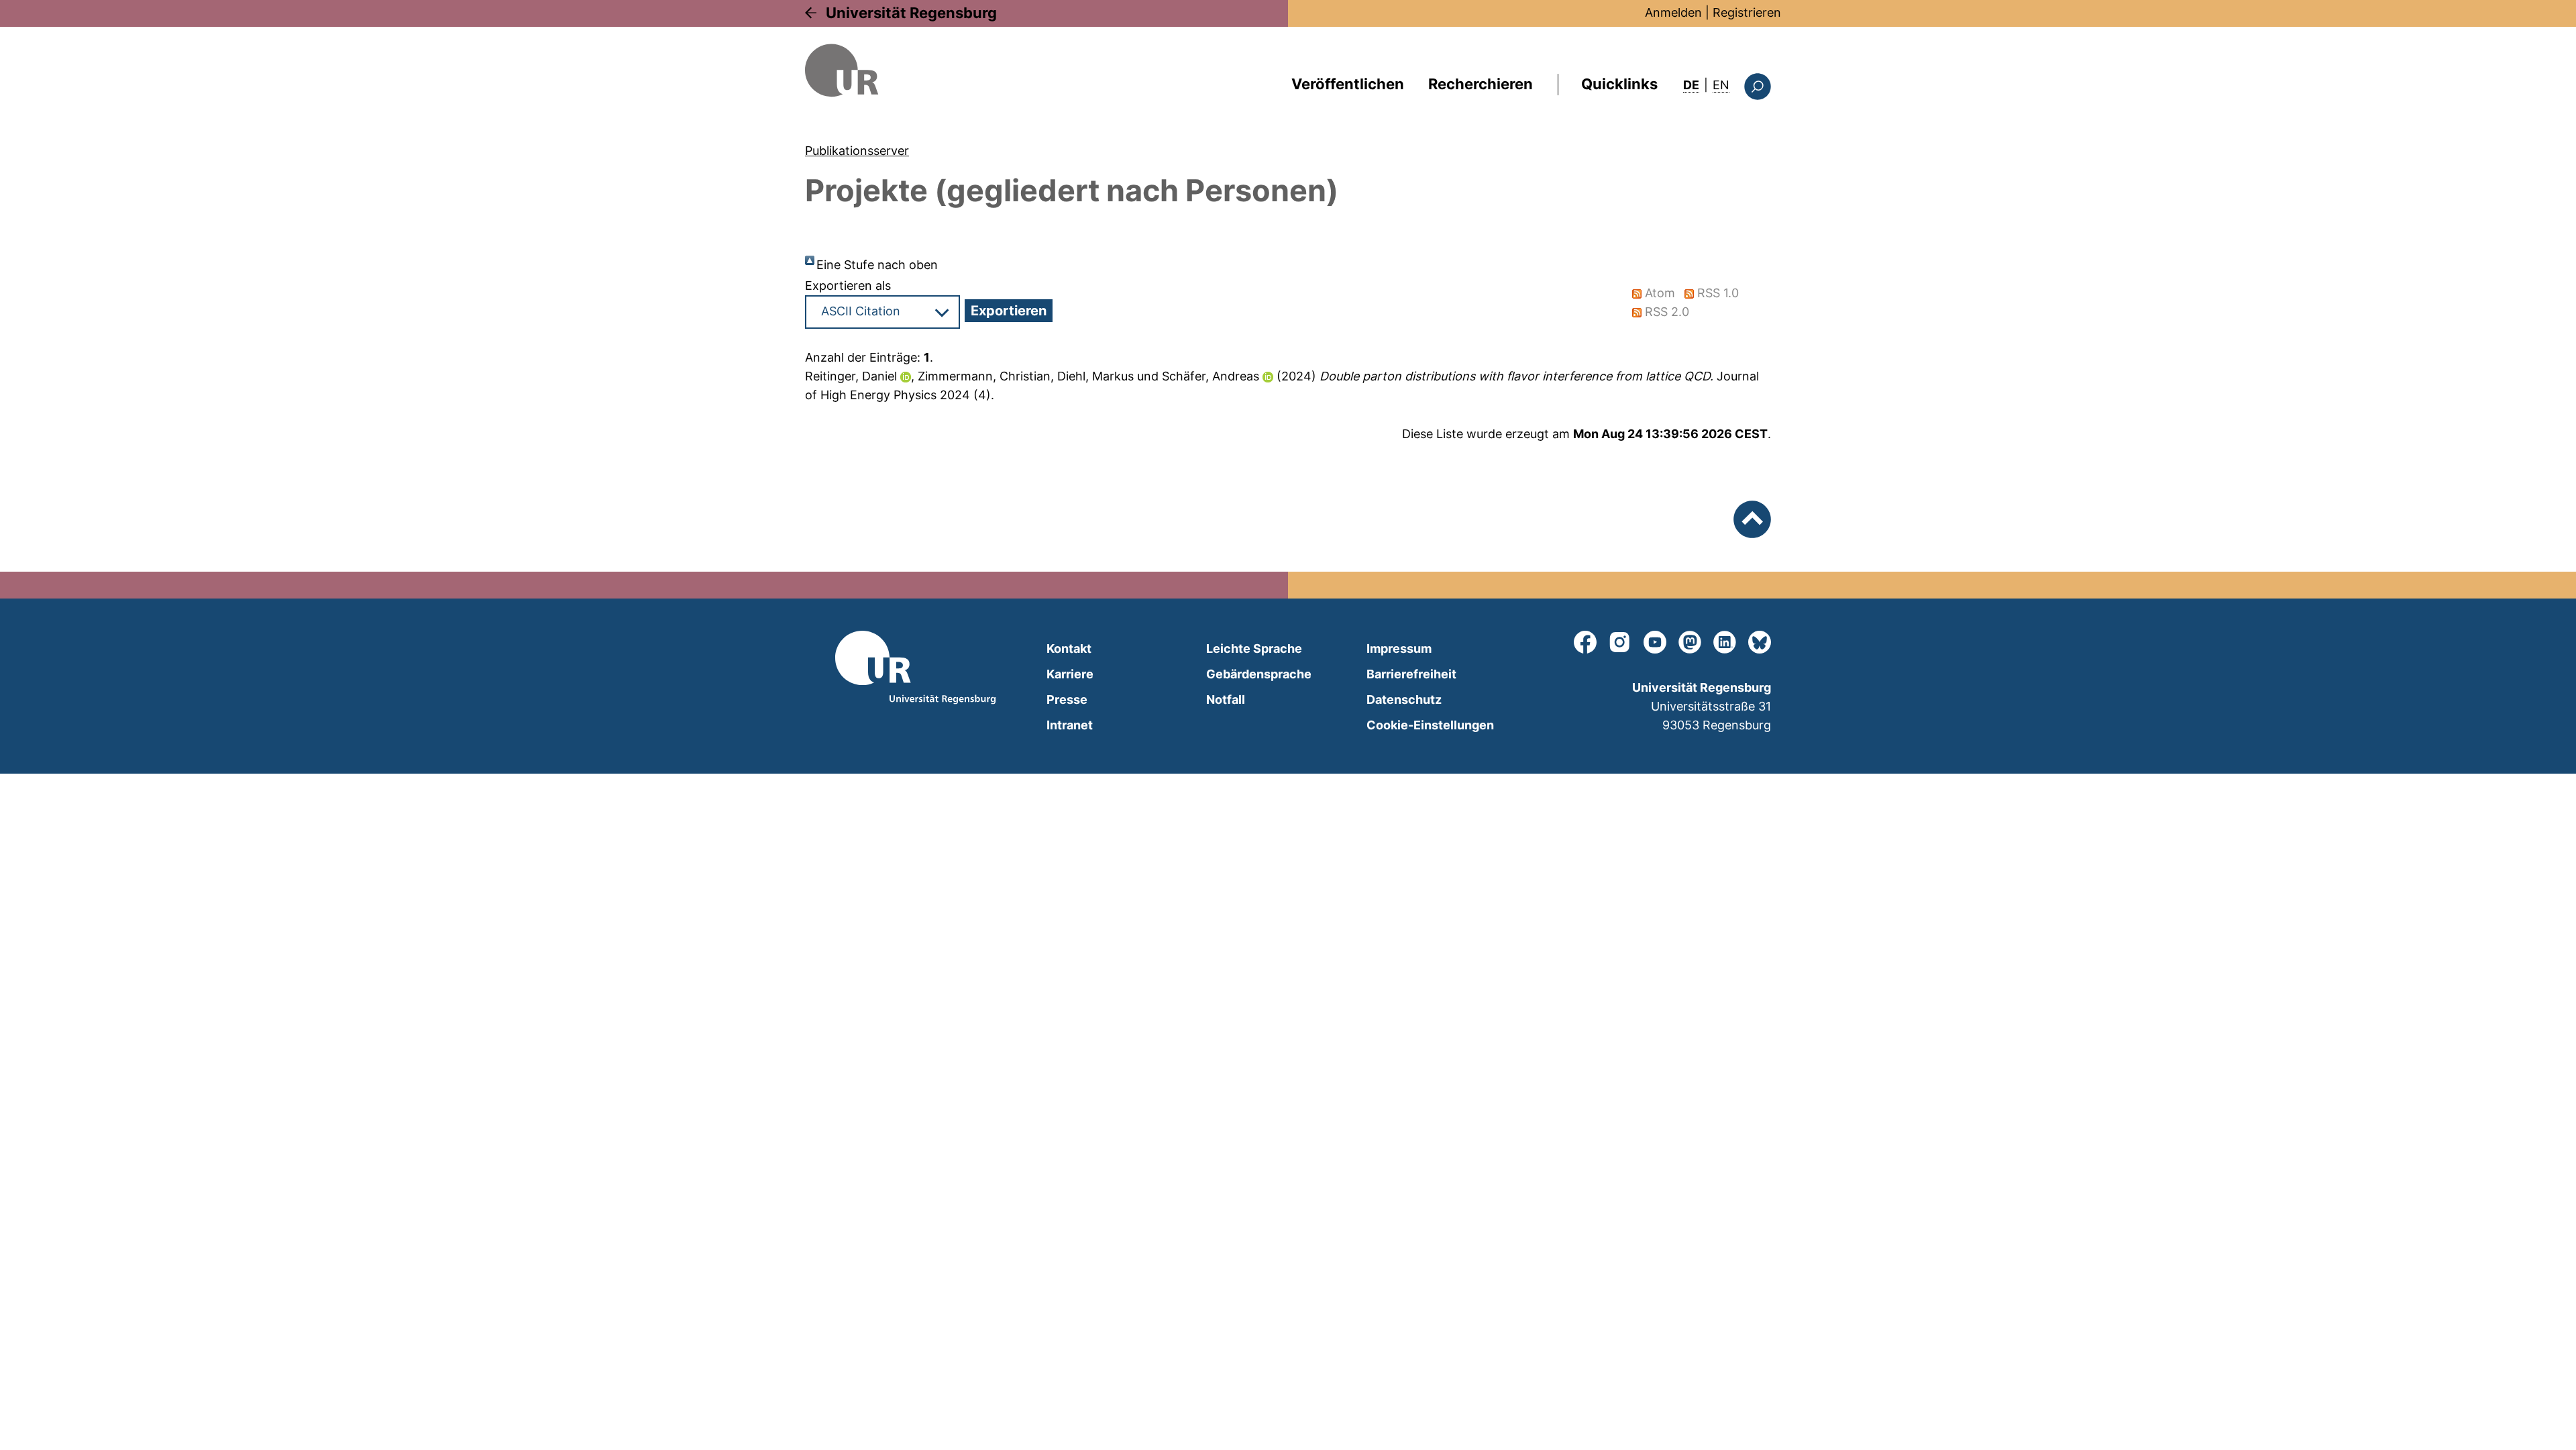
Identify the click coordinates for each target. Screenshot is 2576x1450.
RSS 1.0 (1718, 293)
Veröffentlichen (1348, 84)
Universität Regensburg (911, 13)
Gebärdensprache (1259, 674)
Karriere (1070, 674)
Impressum (1399, 649)
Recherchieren (1481, 84)
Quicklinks (1619, 84)
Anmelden (1673, 12)
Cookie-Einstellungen (1430, 725)
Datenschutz (1404, 700)
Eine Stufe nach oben (877, 265)
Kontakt (1069, 649)
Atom (1660, 293)
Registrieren (1747, 12)
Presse (1067, 700)
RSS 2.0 (1667, 312)
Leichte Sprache (1254, 649)
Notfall (1226, 700)
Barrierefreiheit (1411, 674)
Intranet (1070, 725)
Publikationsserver (857, 151)
